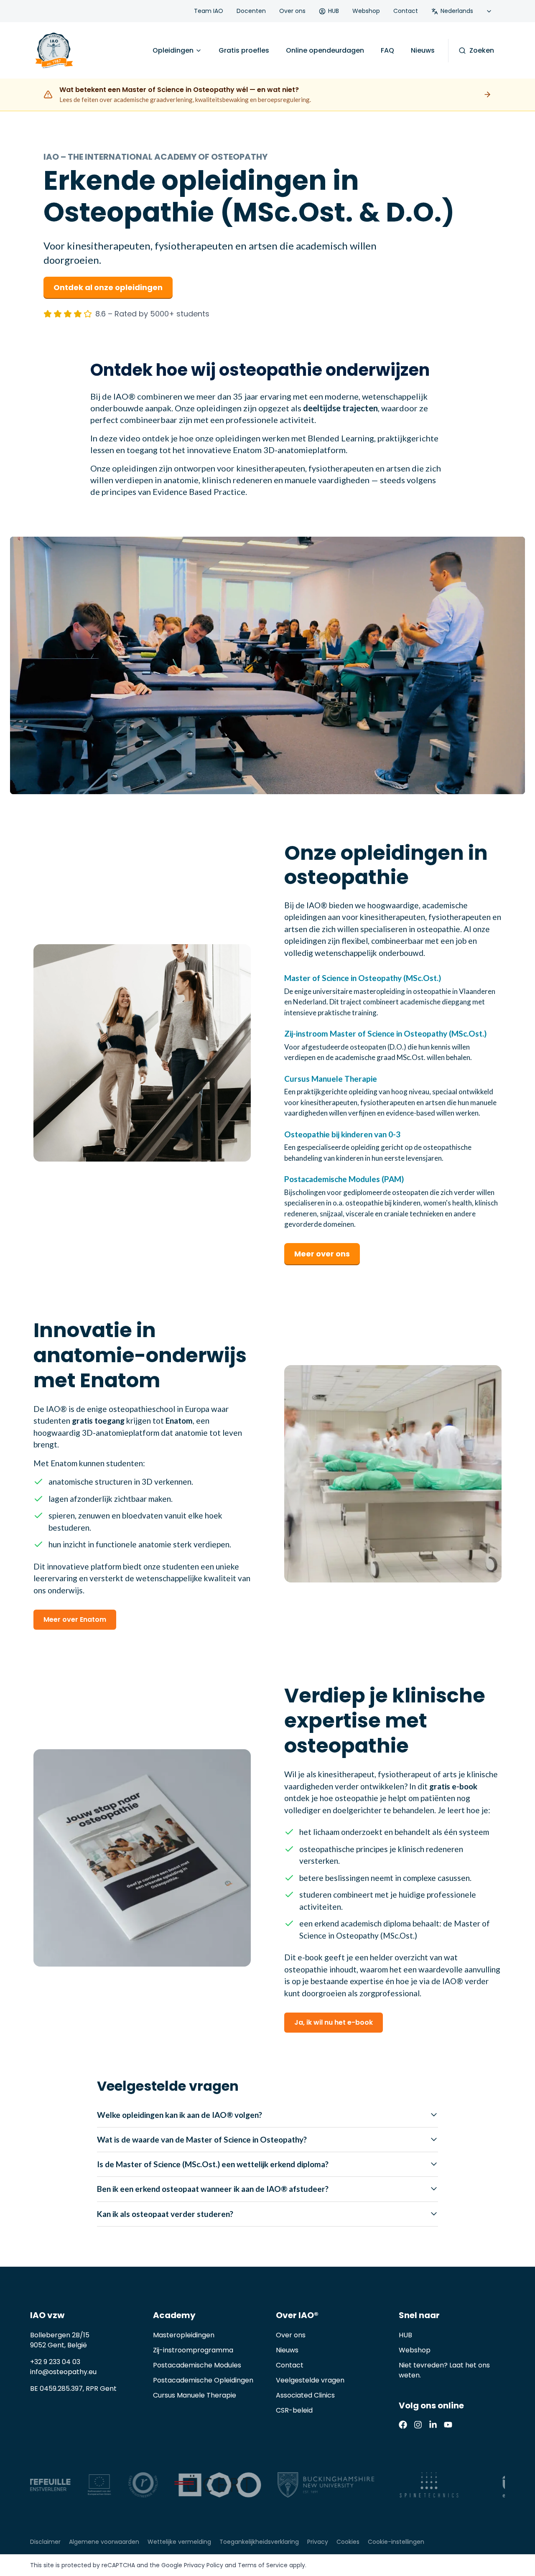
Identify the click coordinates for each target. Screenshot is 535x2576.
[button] (267, 665)
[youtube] (448, 2425)
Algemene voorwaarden (104, 2542)
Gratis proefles (244, 50)
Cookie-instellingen (396, 2542)
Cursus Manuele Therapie (331, 1079)
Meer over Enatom (75, 1619)
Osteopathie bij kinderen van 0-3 (342, 1134)
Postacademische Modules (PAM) (344, 1179)
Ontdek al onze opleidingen (108, 287)
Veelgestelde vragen (310, 2380)
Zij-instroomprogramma (193, 2350)
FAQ (387, 50)
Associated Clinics (305, 2395)
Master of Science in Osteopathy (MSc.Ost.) (363, 978)
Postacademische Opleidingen (203, 2380)
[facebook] (403, 2425)
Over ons (292, 11)
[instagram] (418, 2425)
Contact (406, 11)
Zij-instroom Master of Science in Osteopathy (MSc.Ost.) (385, 1033)
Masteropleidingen (184, 2335)
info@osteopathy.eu (63, 2372)
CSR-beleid (294, 2410)
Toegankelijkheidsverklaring (259, 2542)
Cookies (348, 2542)
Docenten (251, 11)
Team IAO (209, 11)
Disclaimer (45, 2542)
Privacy (318, 2542)
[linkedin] (433, 2425)
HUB (334, 11)
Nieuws (423, 50)
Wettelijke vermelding (179, 2542)
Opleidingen (173, 50)
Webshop (366, 11)
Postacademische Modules (197, 2365)
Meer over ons (322, 1254)
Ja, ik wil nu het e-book (334, 2022)
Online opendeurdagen (325, 50)
